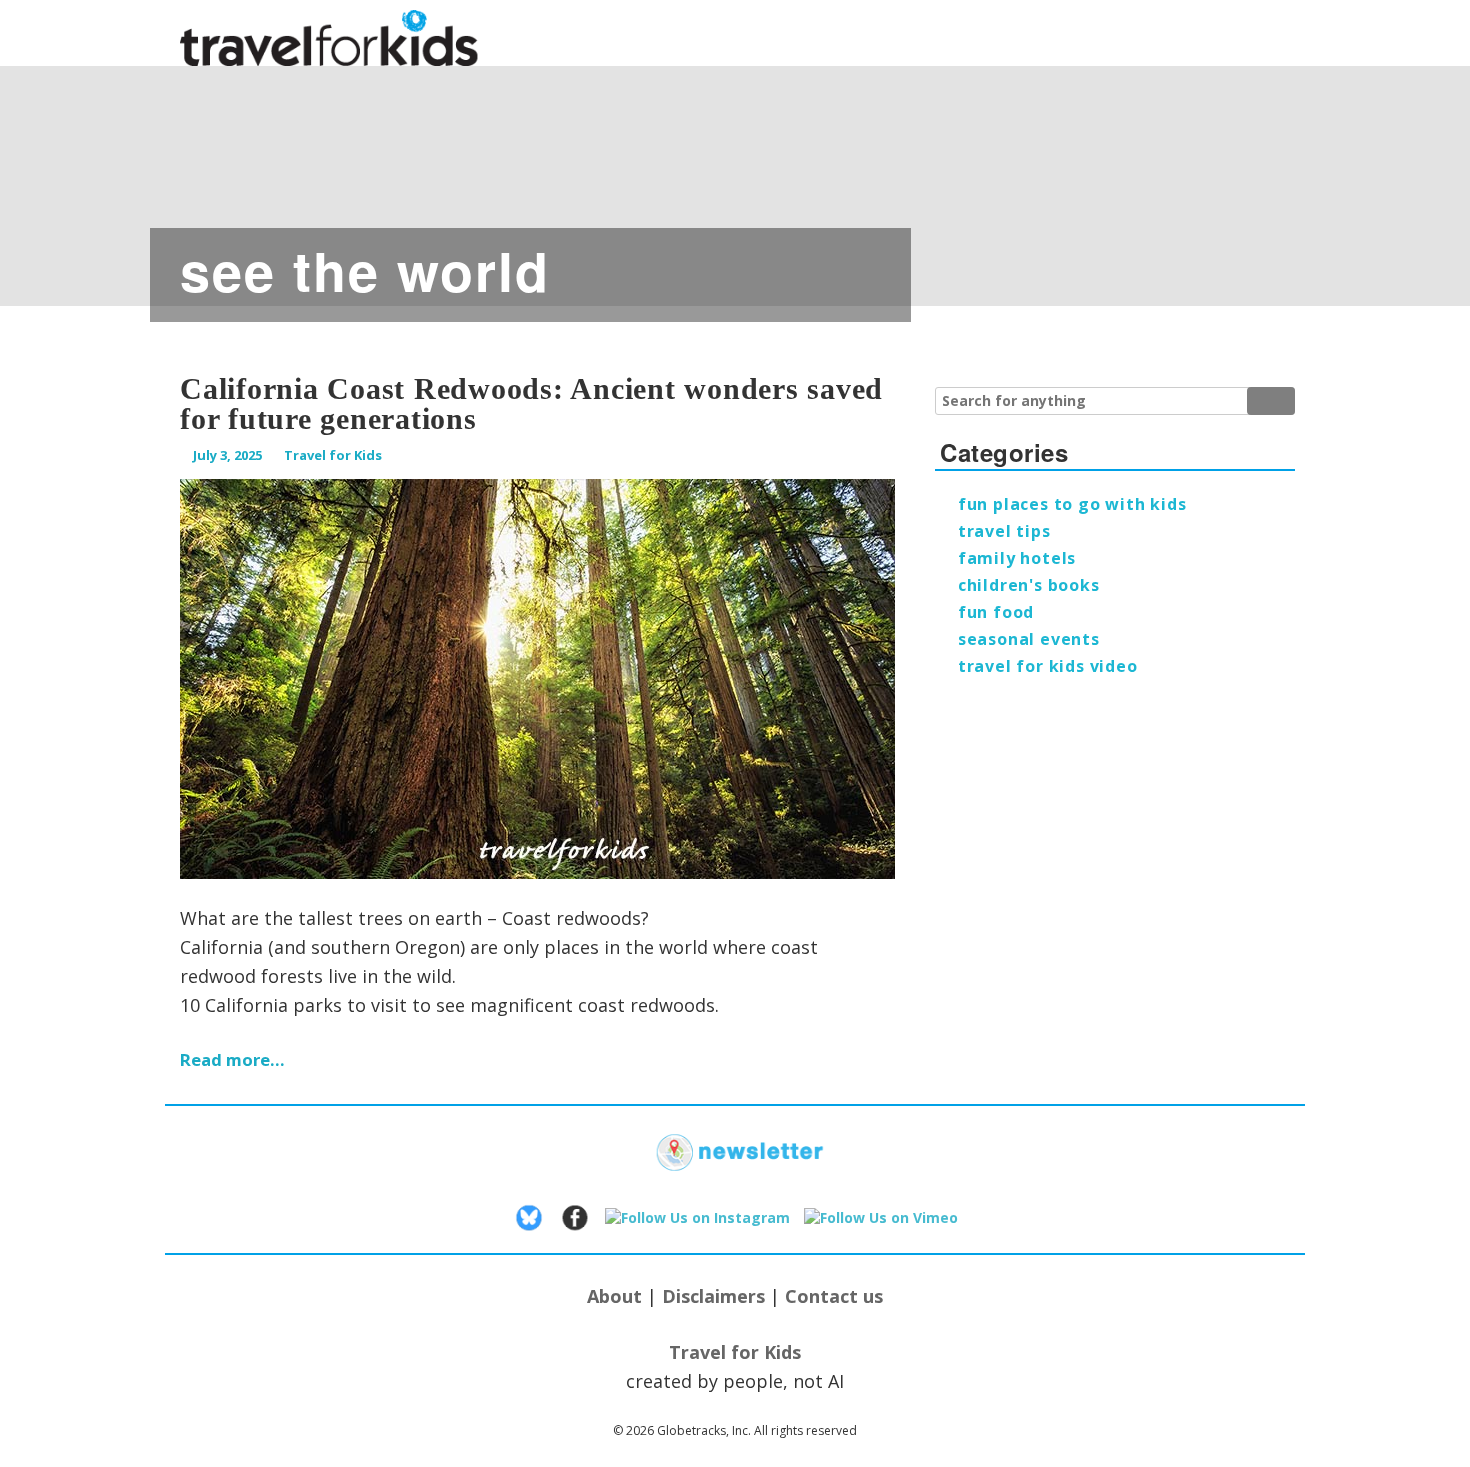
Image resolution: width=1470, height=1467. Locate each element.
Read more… (232, 1059)
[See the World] (735, 175)
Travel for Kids (333, 455)
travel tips (1004, 531)
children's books (1029, 585)
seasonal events (1029, 639)
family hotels (1017, 558)
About (614, 1296)
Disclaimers (713, 1296)
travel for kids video (1048, 666)
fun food (996, 612)
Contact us (834, 1296)
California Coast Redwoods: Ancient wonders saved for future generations (531, 403)
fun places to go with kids (1072, 504)
